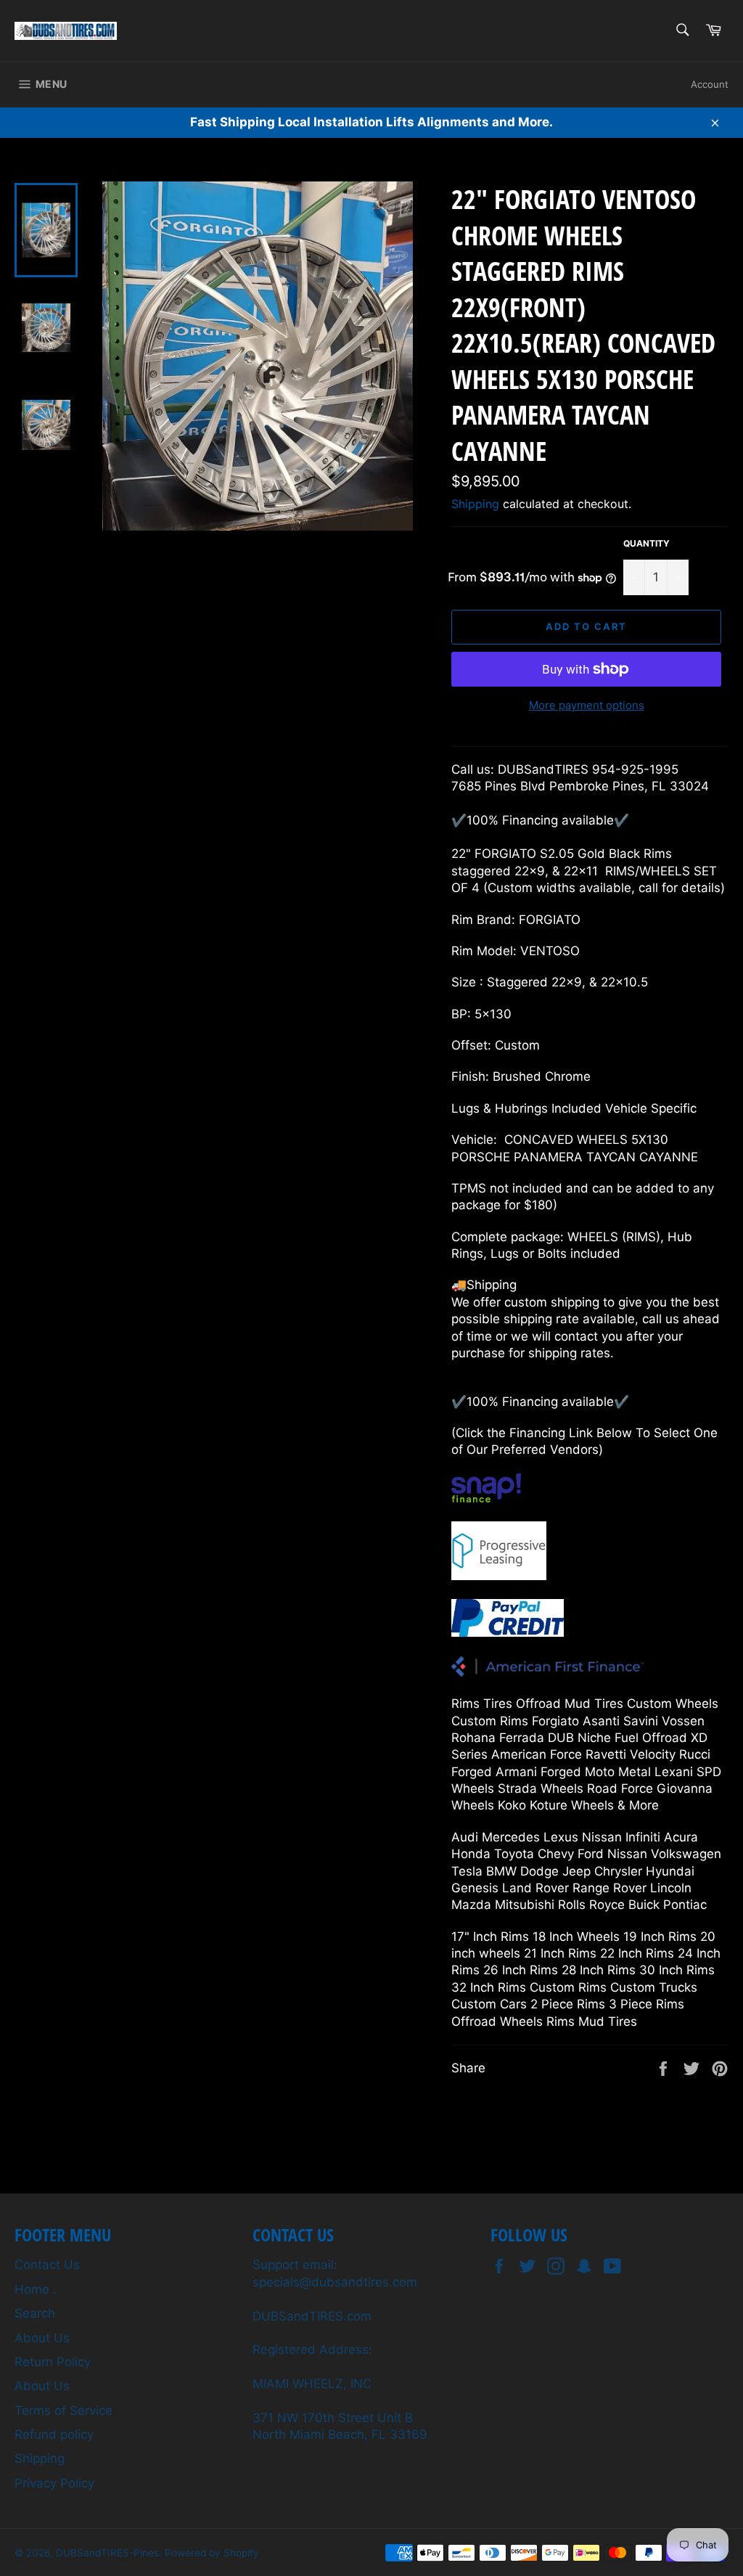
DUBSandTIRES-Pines (107, 2553)
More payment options (587, 705)
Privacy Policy (54, 2483)
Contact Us (47, 2265)
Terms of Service (63, 2411)
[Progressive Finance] (499, 1576)
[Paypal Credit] (508, 1632)
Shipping (475, 504)
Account (710, 84)
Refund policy (54, 2434)
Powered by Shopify (212, 2553)
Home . (36, 2289)
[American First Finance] (547, 1672)
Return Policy (53, 2362)
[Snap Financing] (486, 1498)
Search (35, 2313)
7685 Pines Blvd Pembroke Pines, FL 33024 (580, 786)
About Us (42, 2338)
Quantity (646, 543)
